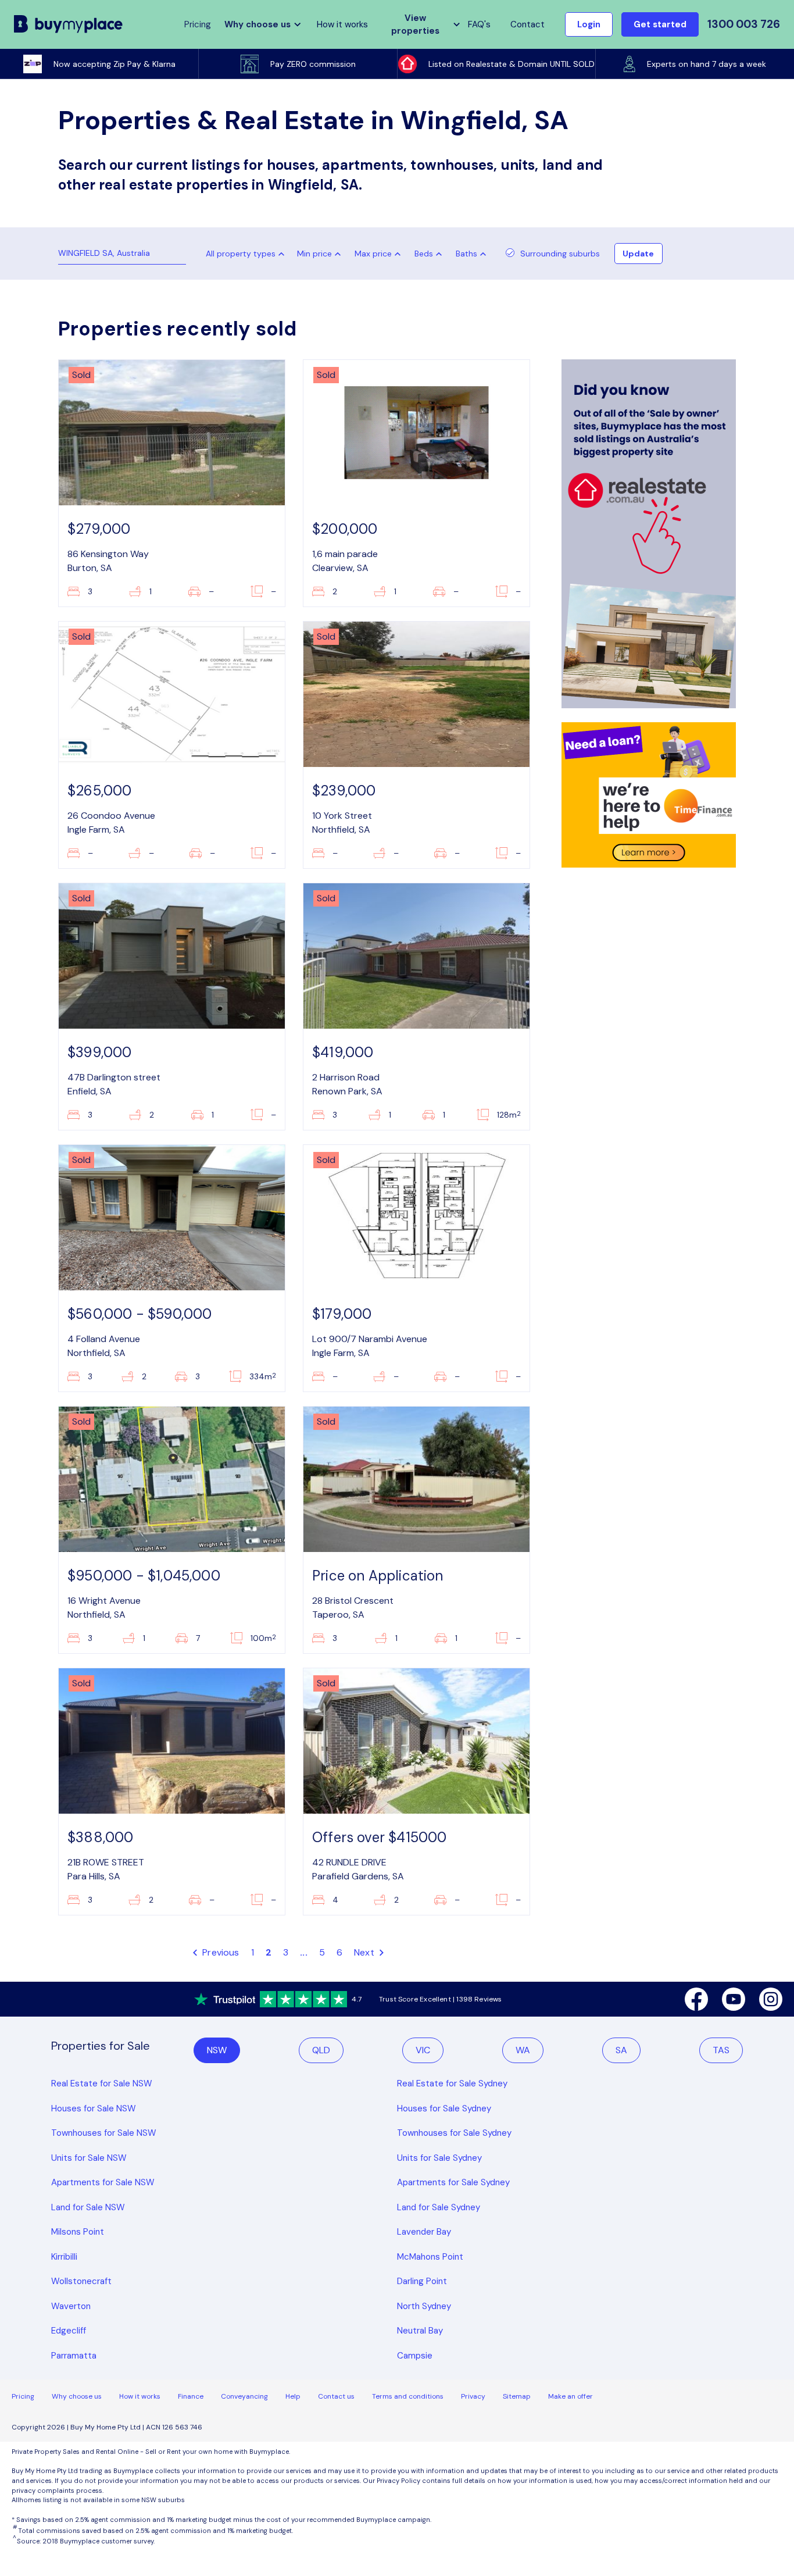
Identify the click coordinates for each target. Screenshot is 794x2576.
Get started (660, 24)
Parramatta (74, 2356)
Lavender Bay (424, 2232)
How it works (342, 24)
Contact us (336, 2396)
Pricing (23, 2396)
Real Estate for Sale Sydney (452, 2083)
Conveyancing (244, 2396)
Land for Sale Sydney (439, 2207)
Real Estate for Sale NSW (102, 2083)
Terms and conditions (408, 2396)
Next (365, 1952)
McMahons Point (430, 2257)
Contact (527, 24)
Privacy (473, 2396)
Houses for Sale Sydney (444, 2108)
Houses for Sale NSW (94, 2108)
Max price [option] (373, 254)
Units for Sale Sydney (439, 2158)
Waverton (71, 2306)
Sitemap (517, 2396)
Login (589, 24)
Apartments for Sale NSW (103, 2182)
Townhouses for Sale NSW (104, 2133)
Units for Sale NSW (89, 2158)
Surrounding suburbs (560, 254)
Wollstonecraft (81, 2281)
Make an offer (571, 2396)
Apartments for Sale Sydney (453, 2182)
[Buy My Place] (69, 24)
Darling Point (422, 2281)
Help (293, 2396)
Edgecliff (69, 2331)
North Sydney (424, 2306)
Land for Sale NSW (88, 2207)
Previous (220, 1952)
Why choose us (77, 2396)
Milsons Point (78, 2232)
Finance (191, 2396)
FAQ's (479, 24)
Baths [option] (466, 254)
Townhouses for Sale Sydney (454, 2133)
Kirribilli (64, 2257)
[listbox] (321, 254)
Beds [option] (424, 254)
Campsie (415, 2356)
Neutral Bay (420, 2331)
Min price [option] (314, 254)
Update (638, 254)
